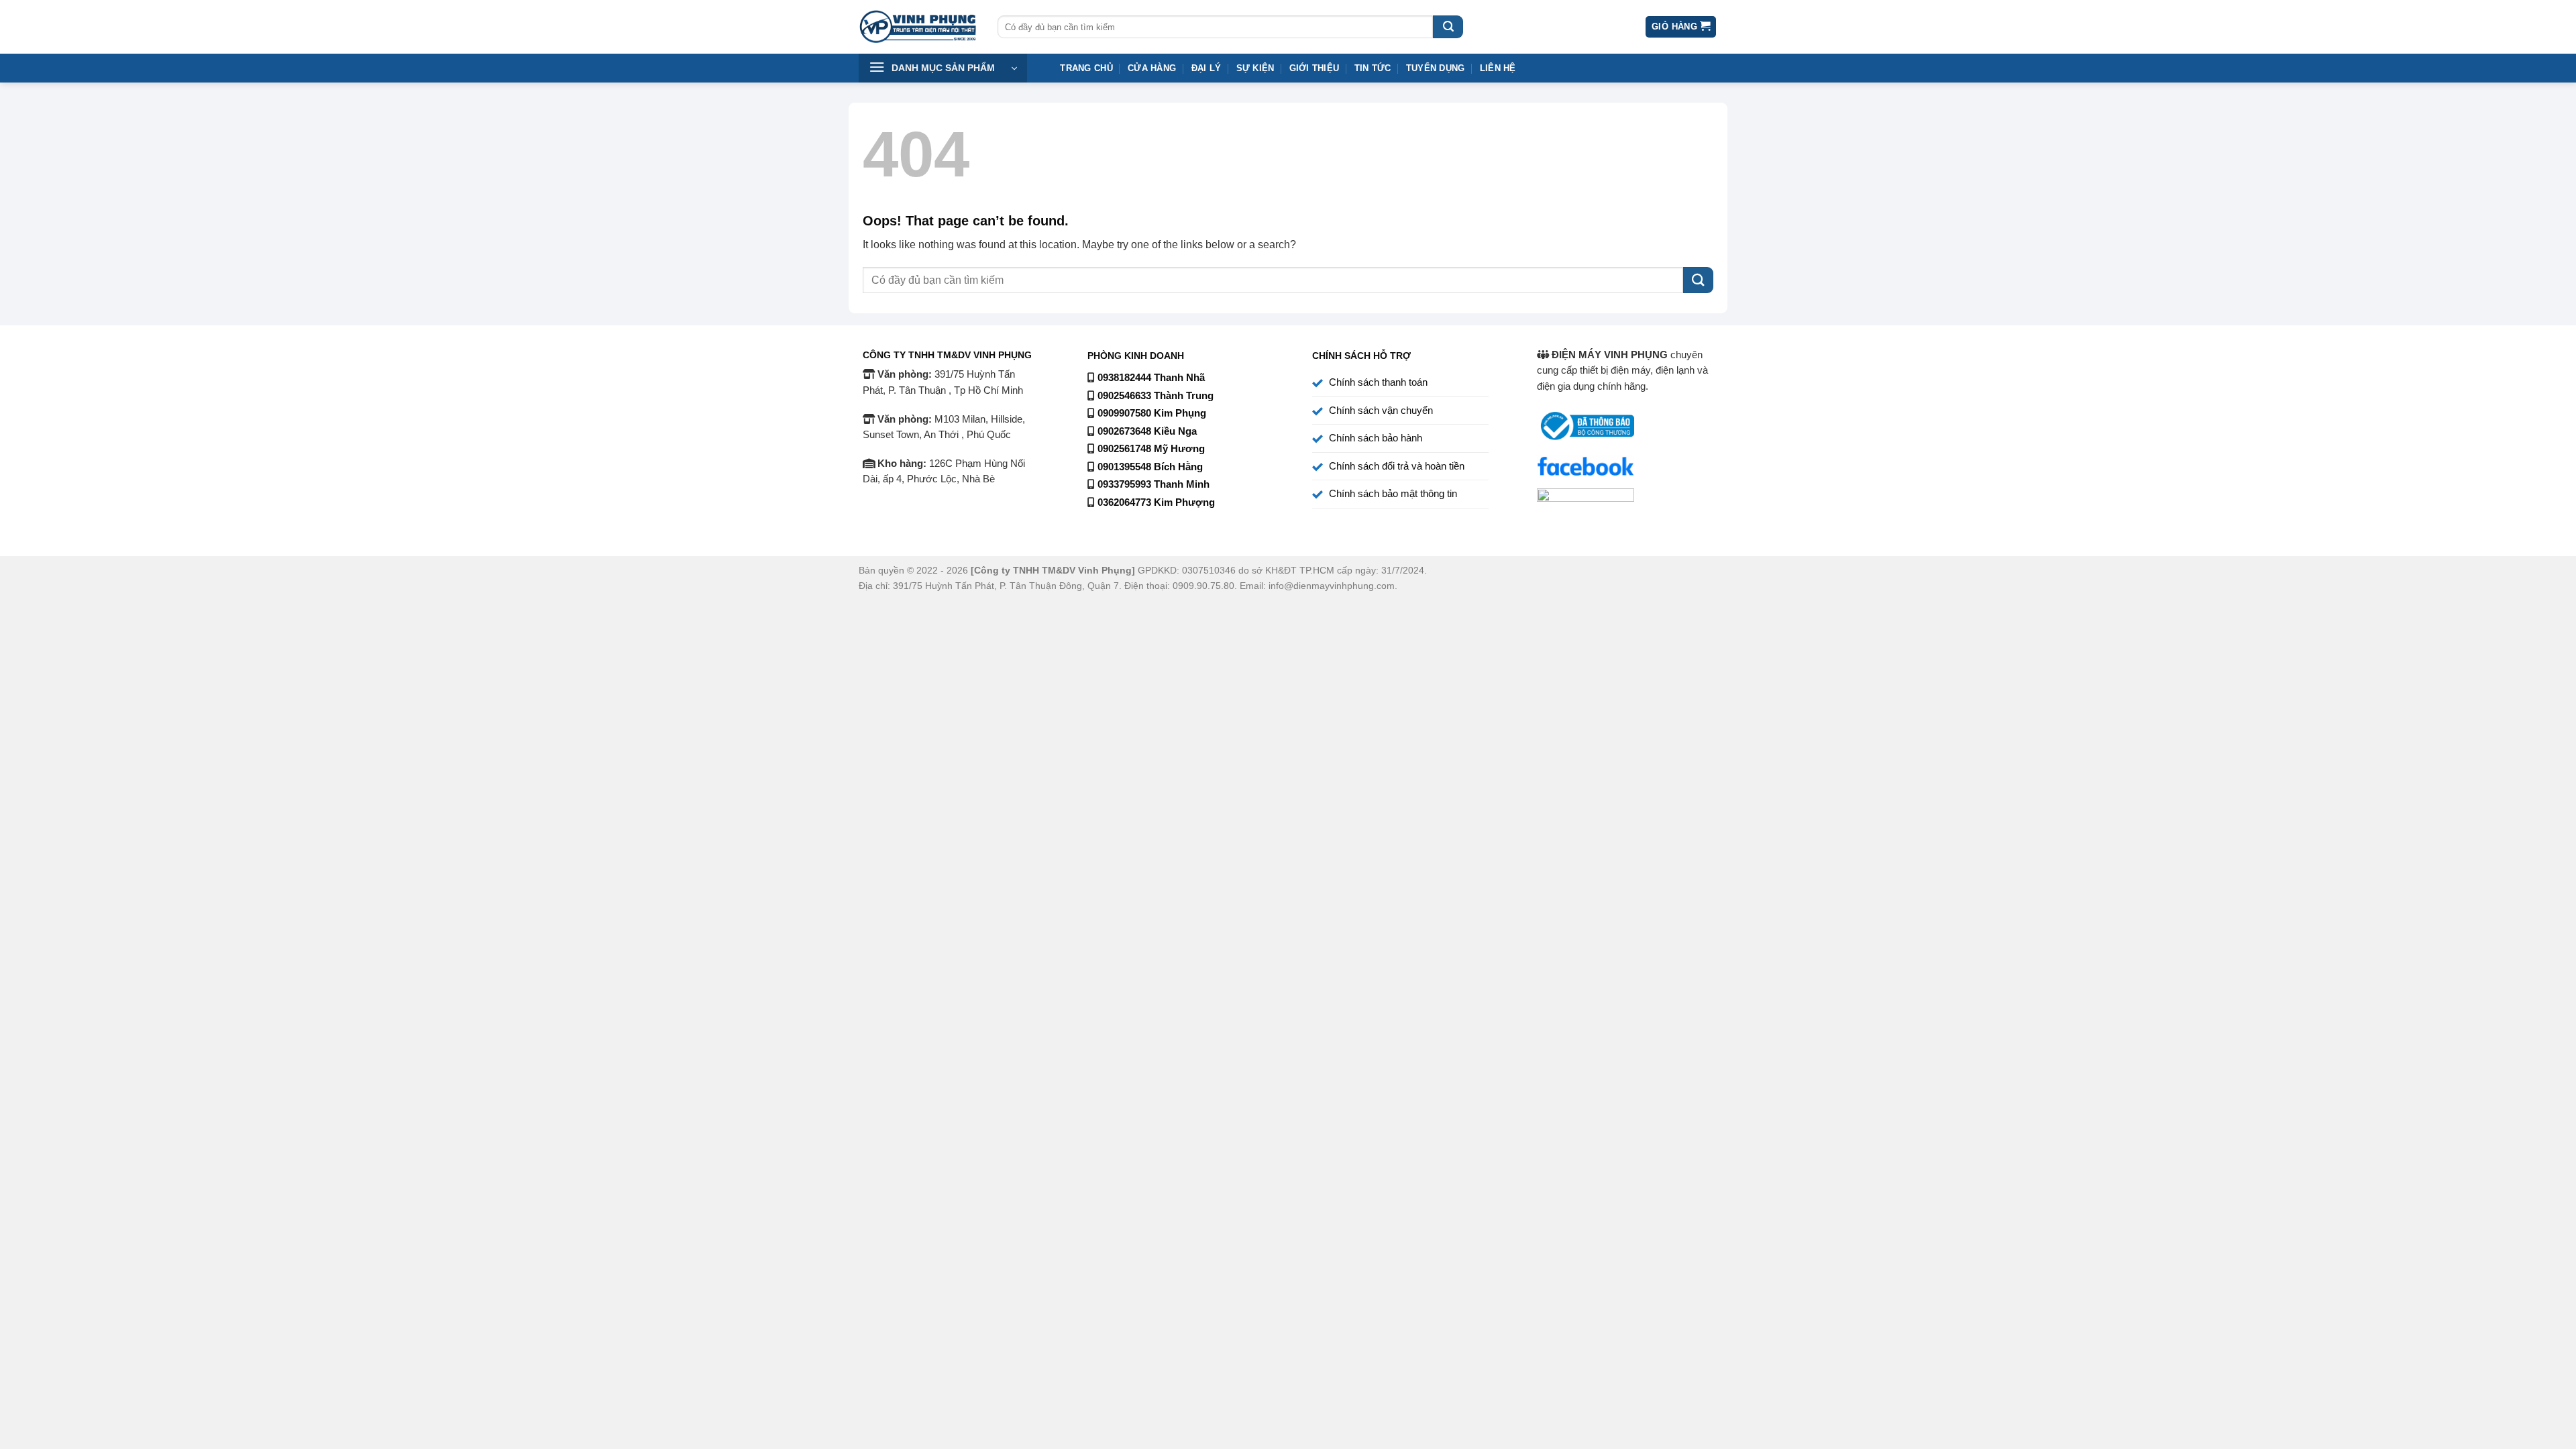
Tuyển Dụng (1436, 68)
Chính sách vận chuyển (1381, 411)
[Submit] (1448, 27)
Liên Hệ (1498, 68)
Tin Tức (1373, 68)
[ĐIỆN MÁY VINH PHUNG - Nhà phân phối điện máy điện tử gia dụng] (918, 27)
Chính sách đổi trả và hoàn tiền (1397, 466)
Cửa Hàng (1152, 68)
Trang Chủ (1086, 68)
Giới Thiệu (1314, 68)
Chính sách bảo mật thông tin (1393, 494)
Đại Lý (1206, 68)
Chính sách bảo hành (1376, 438)
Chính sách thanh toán (1378, 382)
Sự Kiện (1255, 68)
